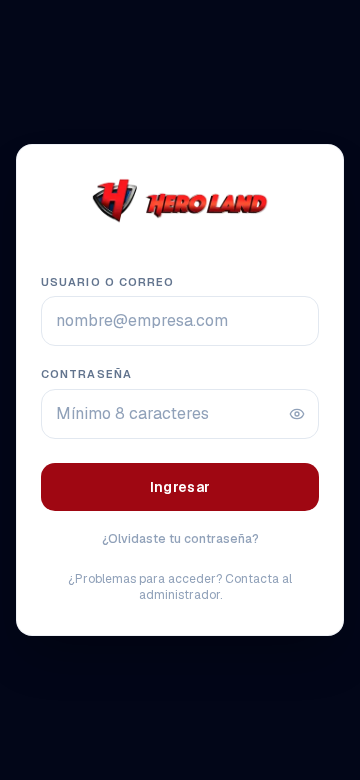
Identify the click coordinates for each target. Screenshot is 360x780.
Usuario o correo (108, 282)
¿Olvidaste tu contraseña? (180, 539)
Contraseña (86, 374)
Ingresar (180, 487)
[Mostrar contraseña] (297, 414)
